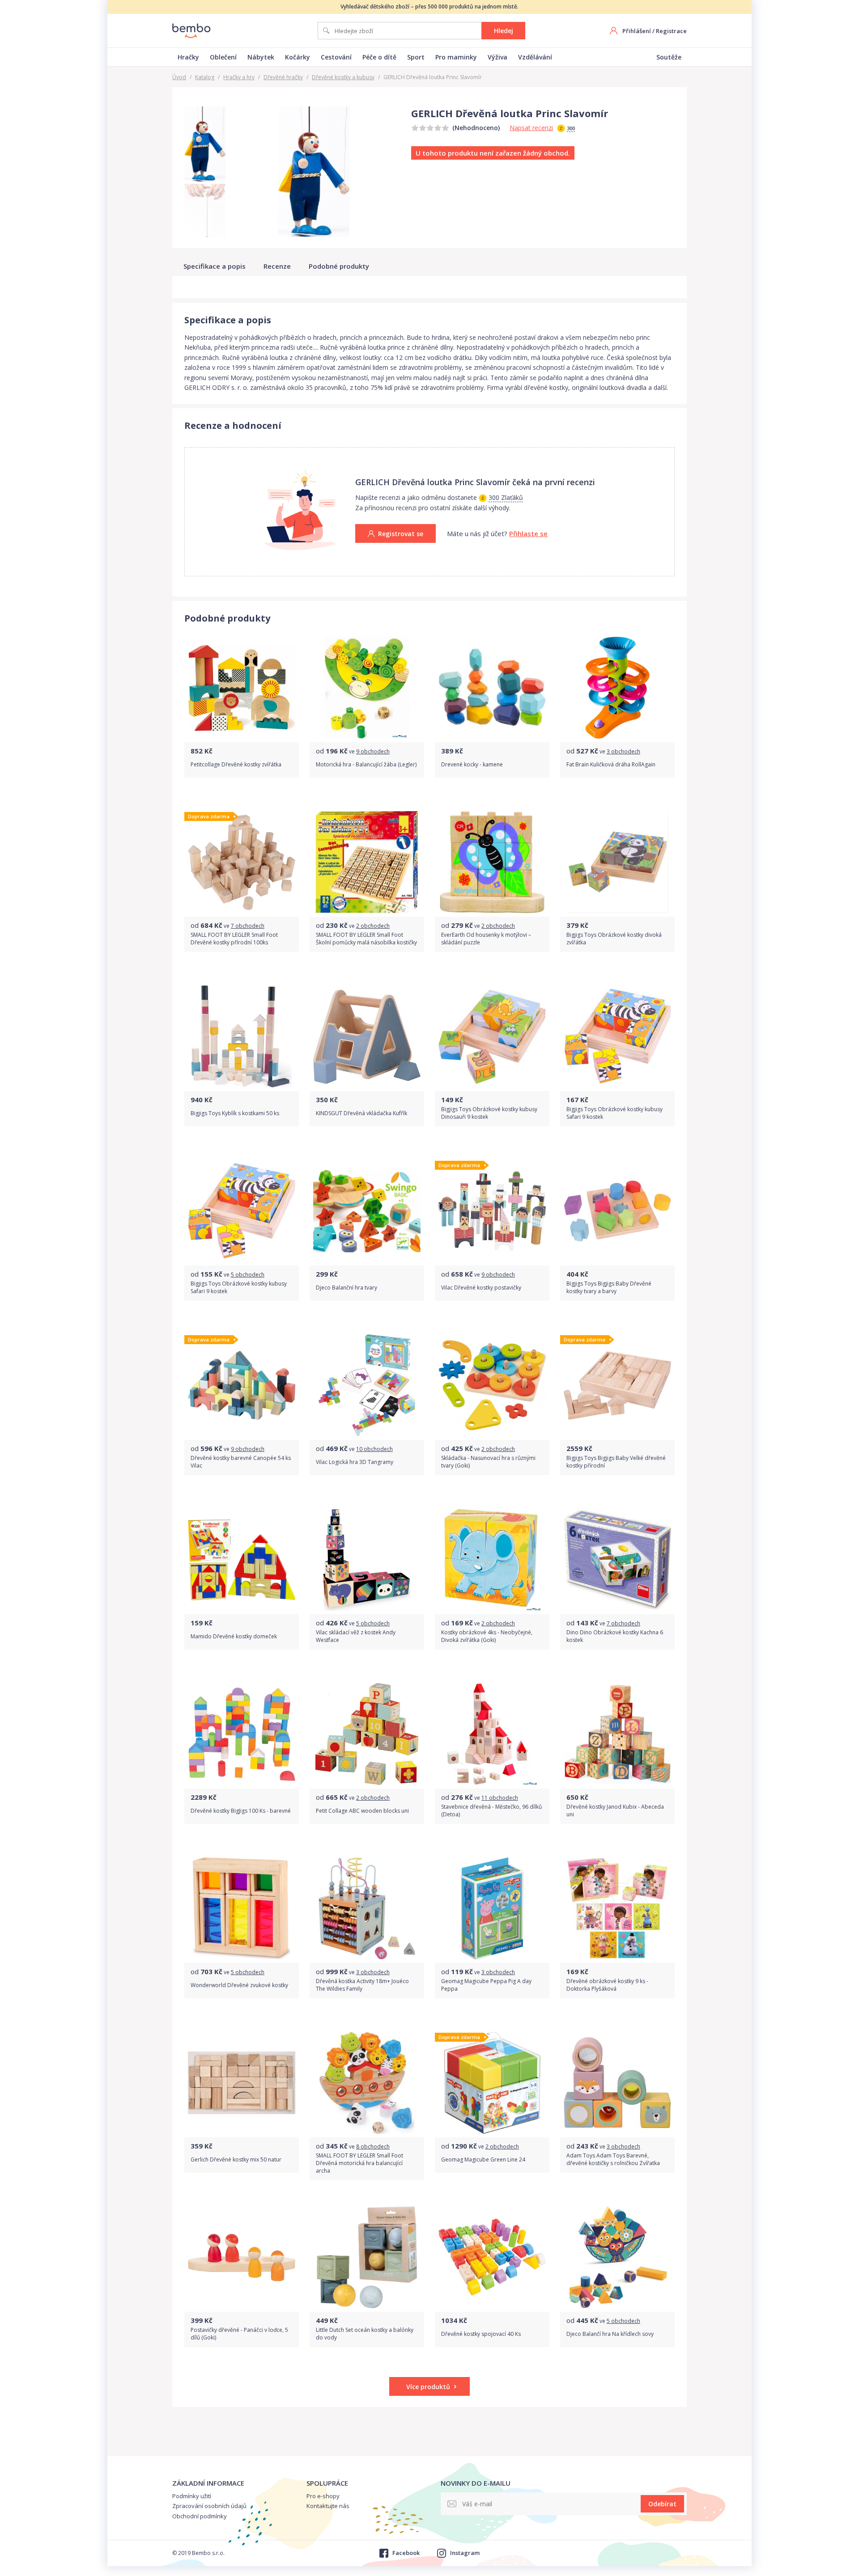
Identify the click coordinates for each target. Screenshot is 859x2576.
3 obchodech (623, 751)
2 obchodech (373, 926)
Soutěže (669, 57)
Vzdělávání (535, 57)
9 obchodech (373, 751)
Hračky (188, 57)
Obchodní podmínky (200, 2516)
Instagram (465, 2553)
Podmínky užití (192, 2496)
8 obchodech (373, 2147)
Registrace (671, 31)
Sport (416, 57)
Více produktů (428, 2387)
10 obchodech (374, 1449)
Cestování (336, 57)
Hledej (504, 31)
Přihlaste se (528, 533)
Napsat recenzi (531, 128)
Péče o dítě (379, 57)
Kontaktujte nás (328, 2506)
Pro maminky (456, 57)
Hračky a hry (239, 77)
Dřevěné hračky (283, 77)
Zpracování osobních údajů (209, 2506)
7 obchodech (248, 926)
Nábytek (261, 57)
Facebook (406, 2553)
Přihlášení (637, 31)
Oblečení (223, 57)
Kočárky (298, 57)
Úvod (179, 77)
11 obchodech (500, 1798)
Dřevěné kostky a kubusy (343, 77)
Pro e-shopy (323, 2496)
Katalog (205, 77)
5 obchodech (248, 1275)
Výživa (498, 57)
